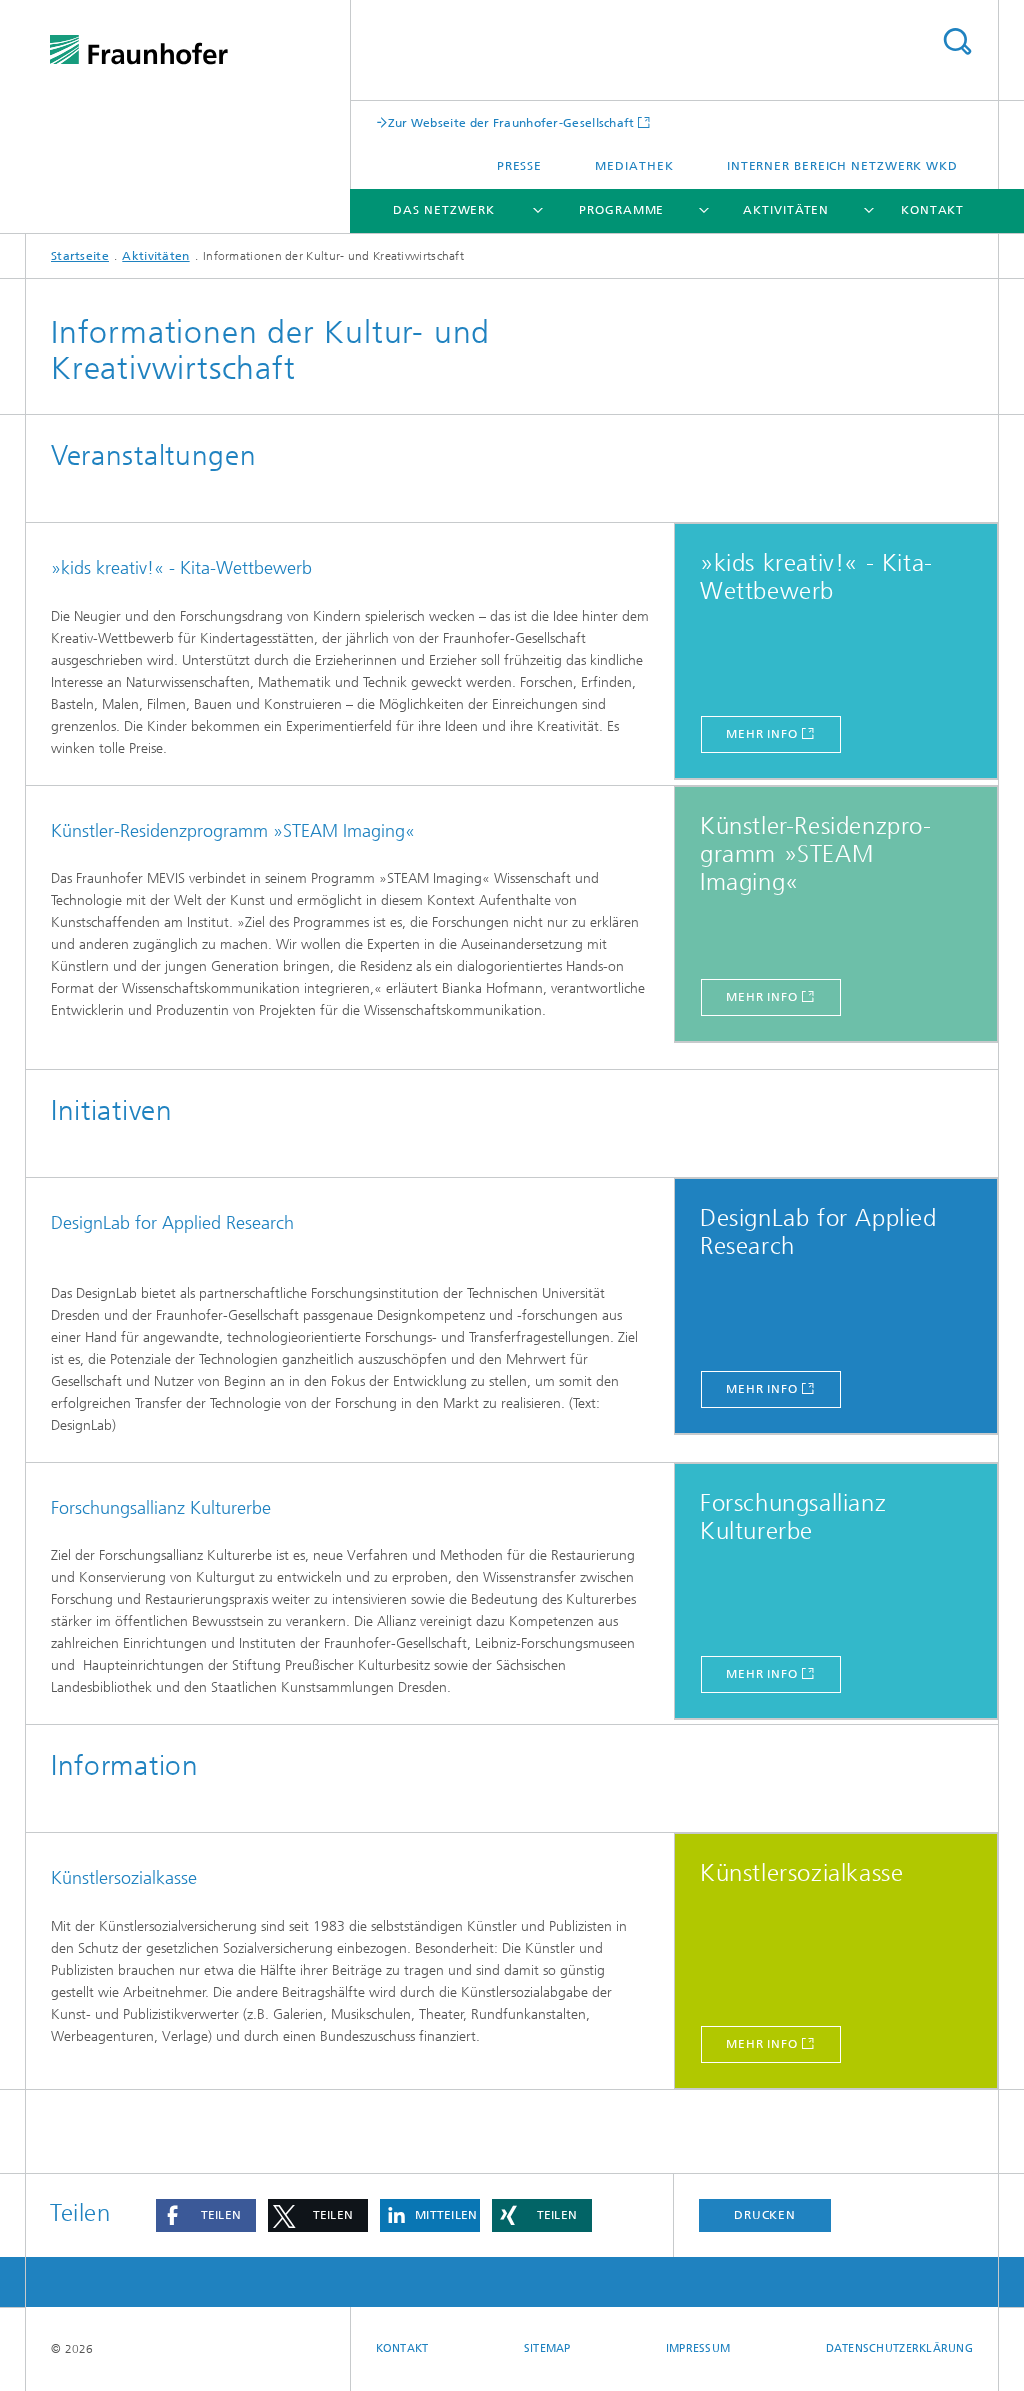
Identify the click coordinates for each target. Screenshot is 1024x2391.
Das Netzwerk (444, 210)
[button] (206, 2215)
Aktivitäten (786, 210)
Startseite (80, 256)
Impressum (698, 2348)
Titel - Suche (957, 41)
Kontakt (932, 210)
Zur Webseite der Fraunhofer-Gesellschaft (511, 122)
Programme (621, 210)
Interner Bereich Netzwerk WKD (842, 166)
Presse (519, 166)
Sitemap (547, 2348)
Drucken (765, 2215)
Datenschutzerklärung (900, 2348)
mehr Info (762, 734)
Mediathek (634, 166)
